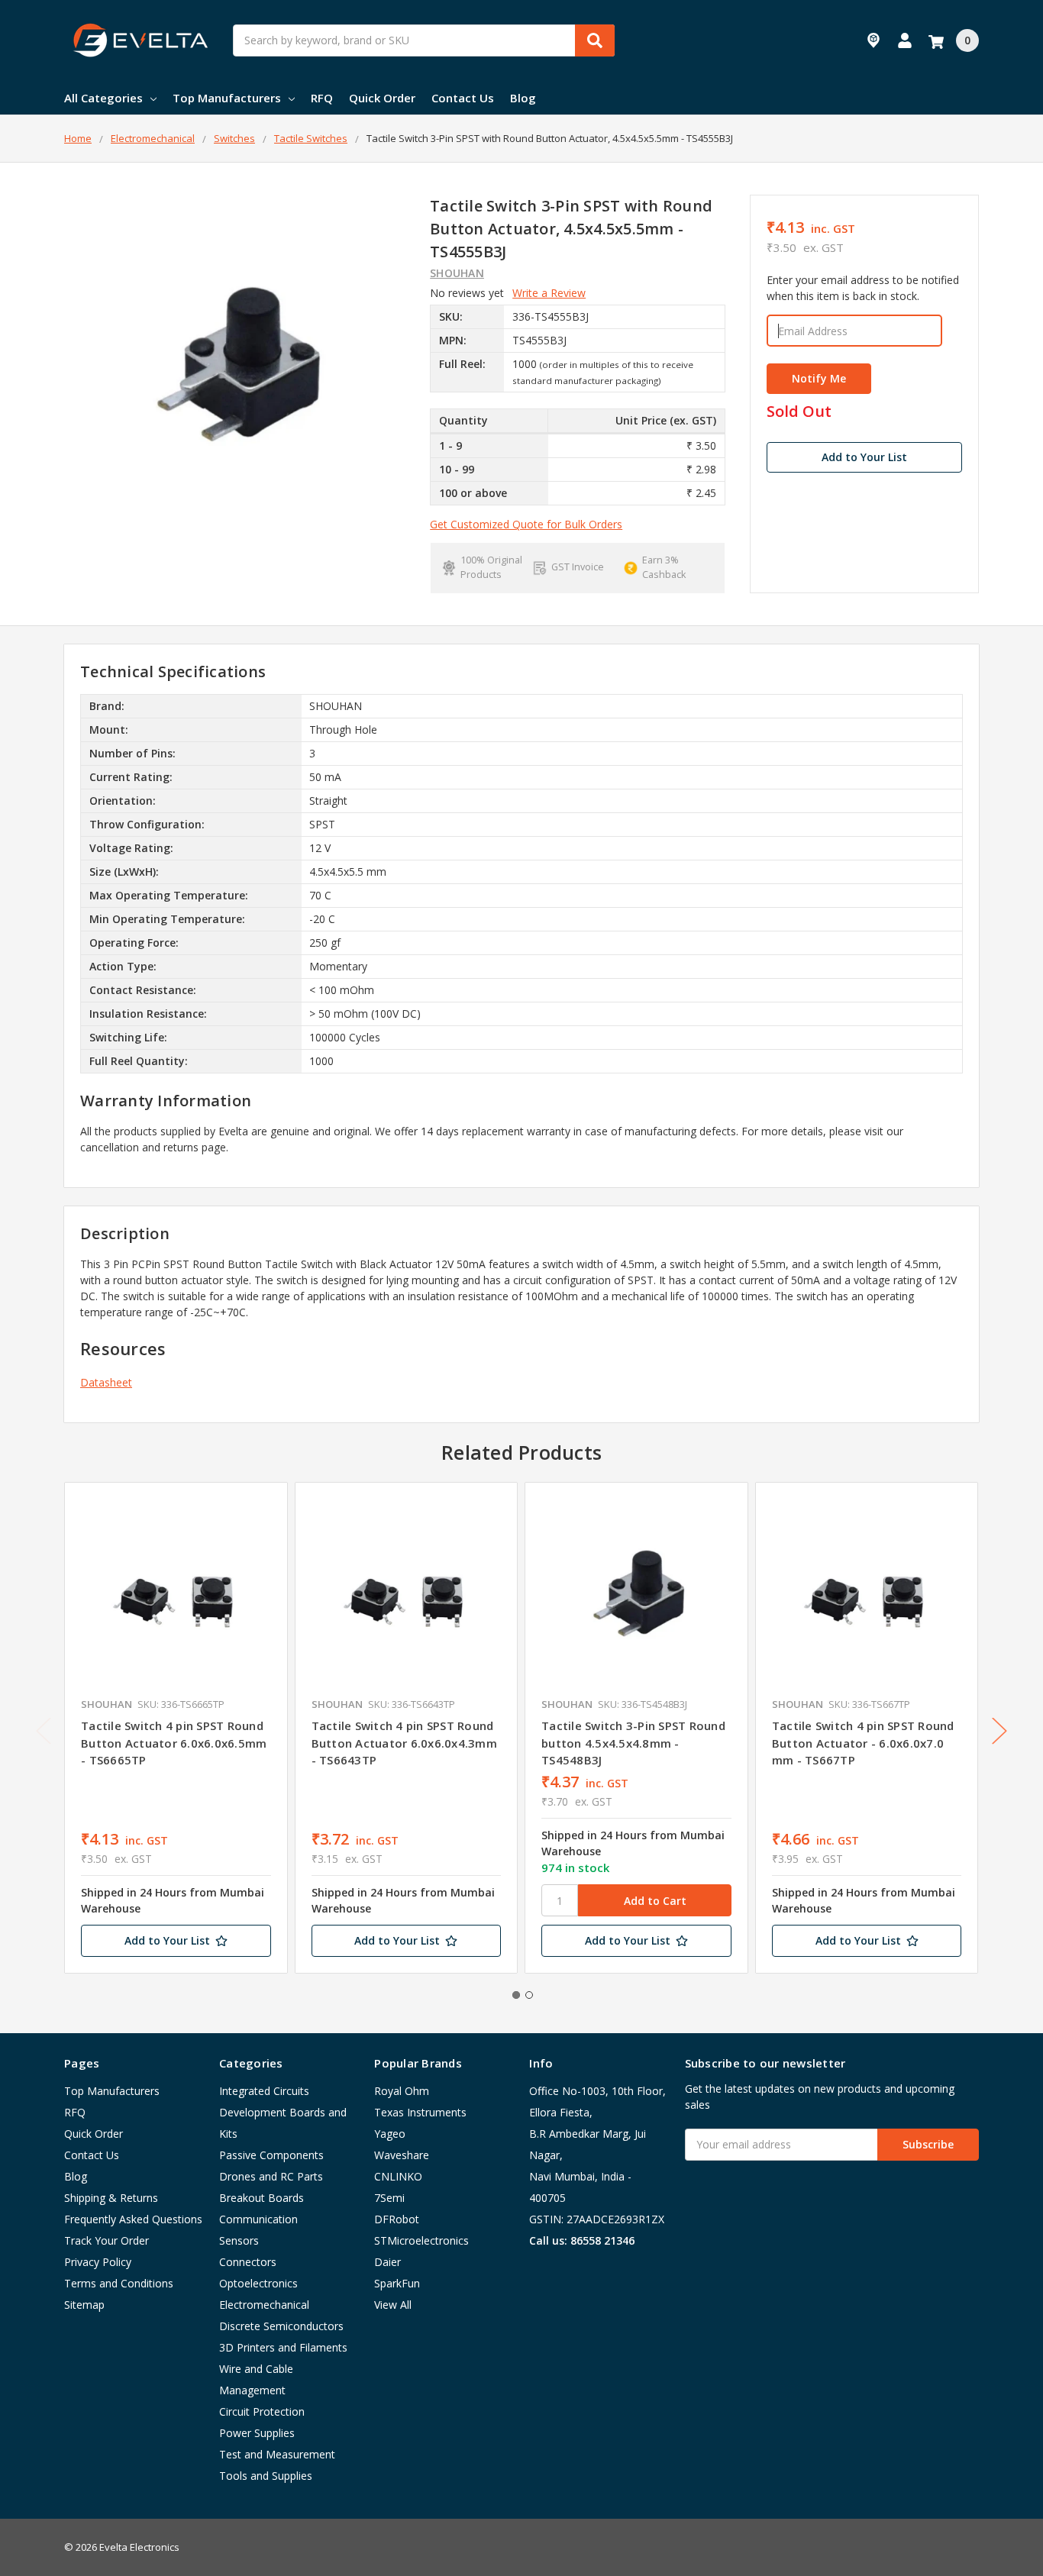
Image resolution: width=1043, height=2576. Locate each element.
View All (393, 2305)
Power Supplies (257, 2433)
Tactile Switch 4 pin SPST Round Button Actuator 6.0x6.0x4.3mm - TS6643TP (404, 1743)
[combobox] (424, 40)
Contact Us (463, 98)
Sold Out (799, 412)
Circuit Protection (262, 2411)
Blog (523, 98)
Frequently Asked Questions (133, 2219)
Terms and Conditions (119, 2283)
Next (999, 1730)
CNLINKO (398, 2176)
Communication (258, 2219)
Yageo (390, 2134)
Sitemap (84, 2305)
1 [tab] (516, 1995)
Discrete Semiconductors (281, 2326)
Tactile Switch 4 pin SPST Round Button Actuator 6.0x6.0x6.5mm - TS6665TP (174, 1743)
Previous (44, 1730)
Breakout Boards (262, 2198)
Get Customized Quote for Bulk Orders (526, 524)
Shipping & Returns (111, 2198)
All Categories (103, 98)
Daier (387, 2262)
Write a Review (549, 293)
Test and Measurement (277, 2454)
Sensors (239, 2240)
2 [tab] (529, 1995)
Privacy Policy (98, 2262)
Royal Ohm (402, 2091)
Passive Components (271, 2155)
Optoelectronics (258, 2283)
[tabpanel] (176, 1728)
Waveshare (402, 2155)
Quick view (176, 1593)
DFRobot (397, 2219)
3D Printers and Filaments (283, 2347)
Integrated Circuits (264, 2091)
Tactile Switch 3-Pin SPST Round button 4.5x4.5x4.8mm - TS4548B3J (633, 1743)
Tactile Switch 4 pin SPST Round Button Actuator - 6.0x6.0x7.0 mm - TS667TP (863, 1743)
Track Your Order (107, 2240)
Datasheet (106, 1382)
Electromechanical (264, 2305)
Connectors (248, 2262)
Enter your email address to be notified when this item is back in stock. (863, 288)
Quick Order (382, 98)
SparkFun (397, 2283)
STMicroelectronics (421, 2240)
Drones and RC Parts (271, 2176)
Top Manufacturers (227, 98)
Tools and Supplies (266, 2476)
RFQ (322, 98)
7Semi (389, 2198)
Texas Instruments (420, 2112)
